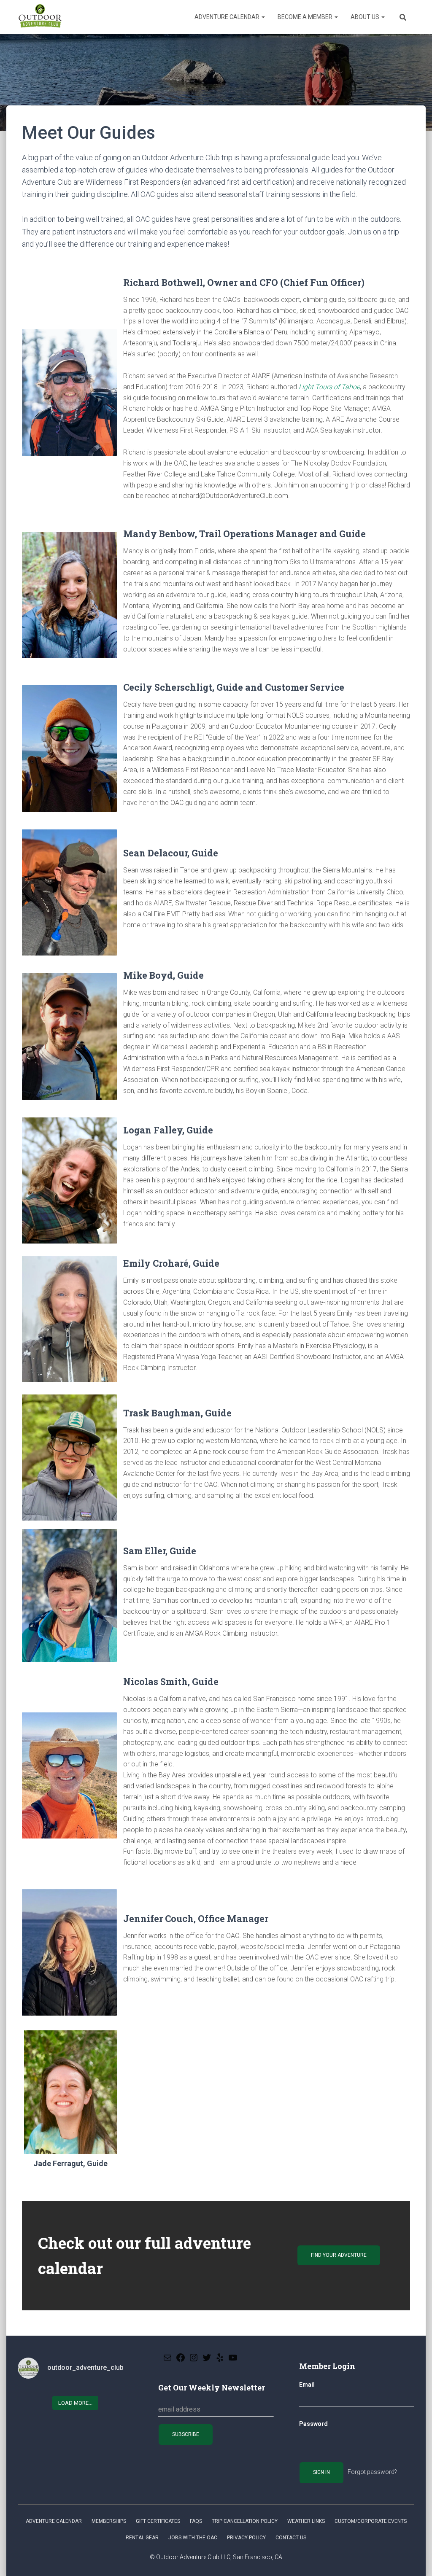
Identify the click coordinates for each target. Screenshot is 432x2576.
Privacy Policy (246, 2538)
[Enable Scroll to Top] (415, 2559)
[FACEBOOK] (181, 2360)
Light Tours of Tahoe (329, 387)
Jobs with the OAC (193, 2538)
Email (307, 2385)
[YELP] (220, 2360)
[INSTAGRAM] (194, 2360)
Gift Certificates (158, 2521)
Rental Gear (142, 2538)
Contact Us (291, 2538)
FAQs (196, 2521)
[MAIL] (167, 2360)
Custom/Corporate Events (371, 2521)
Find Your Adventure (339, 2255)
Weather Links (306, 2521)
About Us (366, 17)
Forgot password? (372, 2472)
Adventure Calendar (228, 17)
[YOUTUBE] (233, 2360)
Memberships (109, 2521)
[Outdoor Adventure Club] (40, 17)
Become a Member (306, 17)
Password (313, 2424)
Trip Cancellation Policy (245, 2521)
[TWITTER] (207, 2360)
